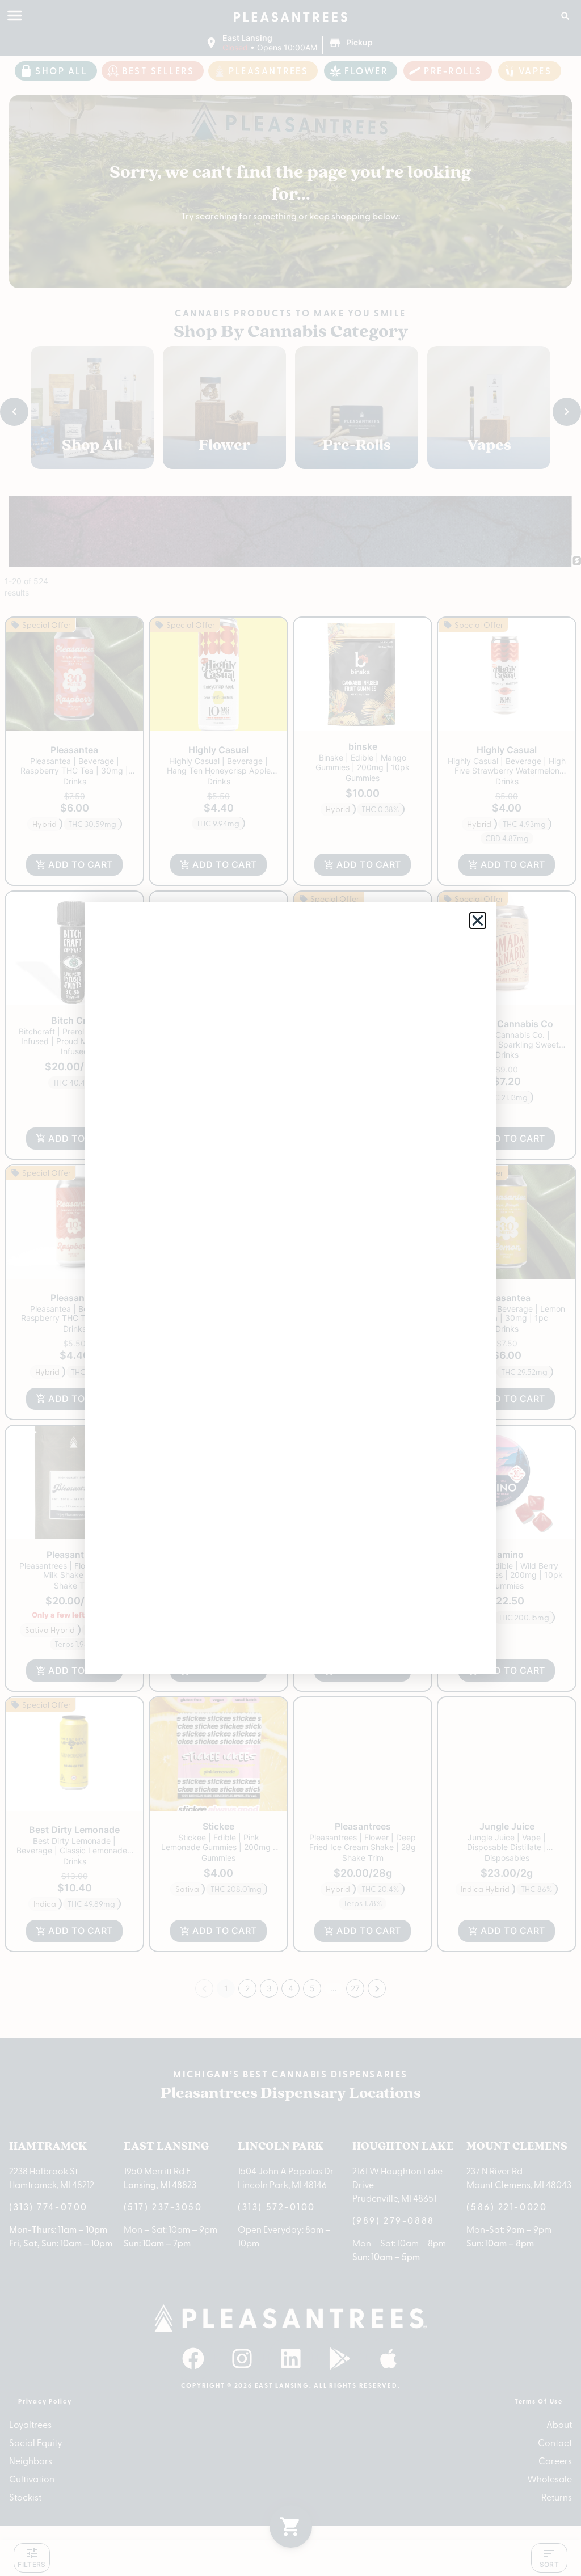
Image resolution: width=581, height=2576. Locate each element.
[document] (290, 1288)
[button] (478, 920)
